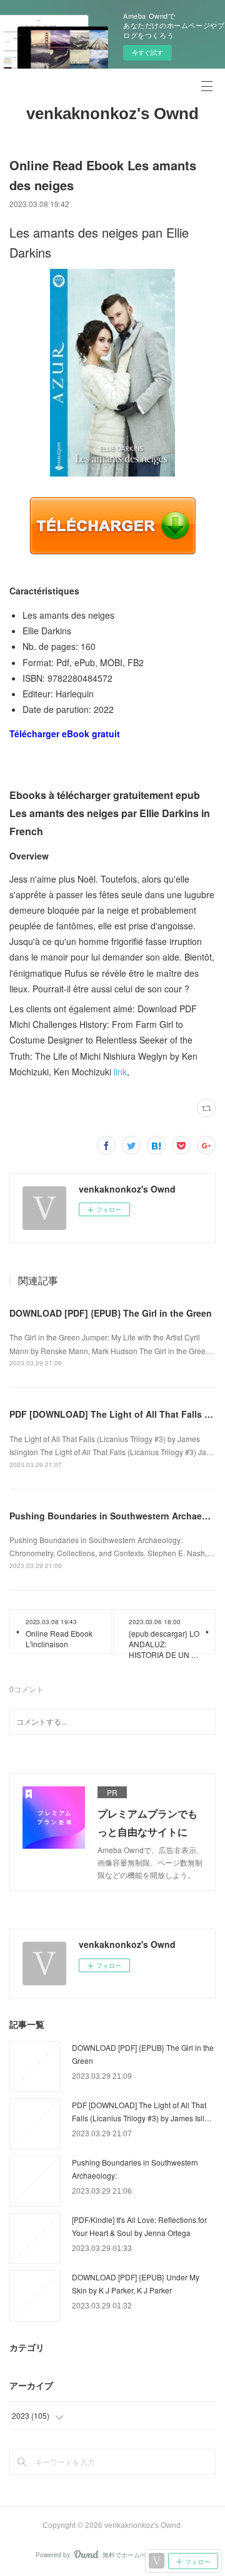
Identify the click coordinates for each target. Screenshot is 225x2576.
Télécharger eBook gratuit (65, 734)
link (120, 1072)
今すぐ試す (147, 52)
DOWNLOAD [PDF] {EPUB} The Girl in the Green (111, 1313)
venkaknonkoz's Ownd (112, 114)
